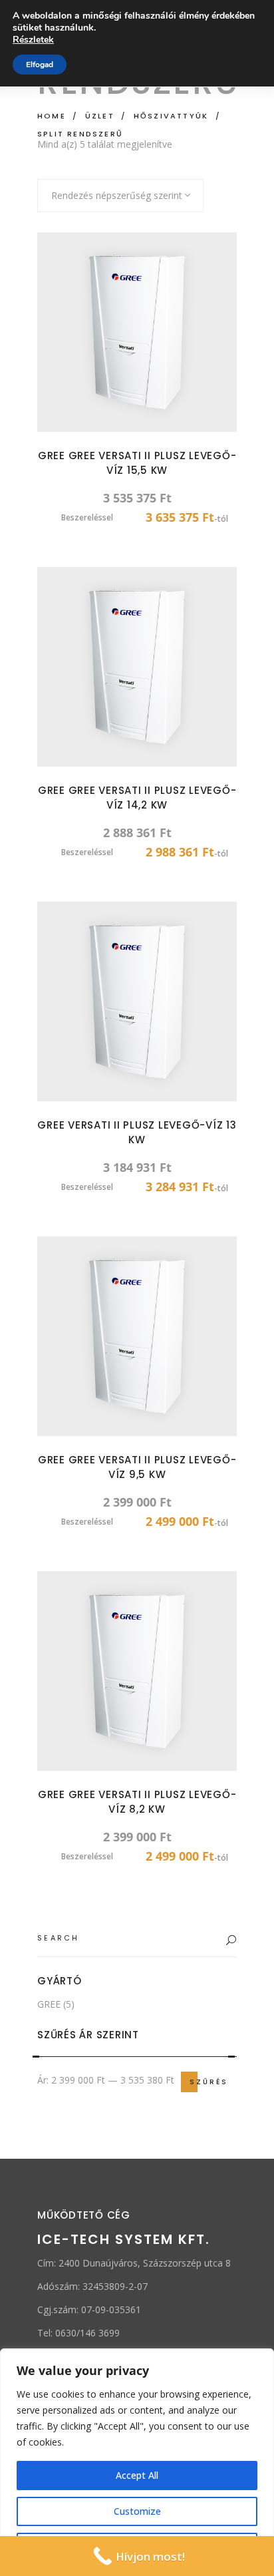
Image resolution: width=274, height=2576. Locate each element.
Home (52, 116)
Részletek (33, 40)
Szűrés (209, 2082)
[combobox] (120, 196)
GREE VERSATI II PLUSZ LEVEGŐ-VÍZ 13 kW (137, 1132)
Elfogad (40, 65)
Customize (137, 2511)
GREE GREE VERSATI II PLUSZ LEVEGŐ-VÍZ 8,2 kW (137, 1802)
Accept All (137, 2475)
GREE (49, 2004)
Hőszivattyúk (171, 116)
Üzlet (100, 116)
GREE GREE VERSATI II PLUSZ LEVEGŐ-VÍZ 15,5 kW (137, 463)
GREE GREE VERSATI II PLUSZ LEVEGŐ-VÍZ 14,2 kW (137, 798)
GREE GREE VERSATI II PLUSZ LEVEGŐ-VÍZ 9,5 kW (137, 1467)
